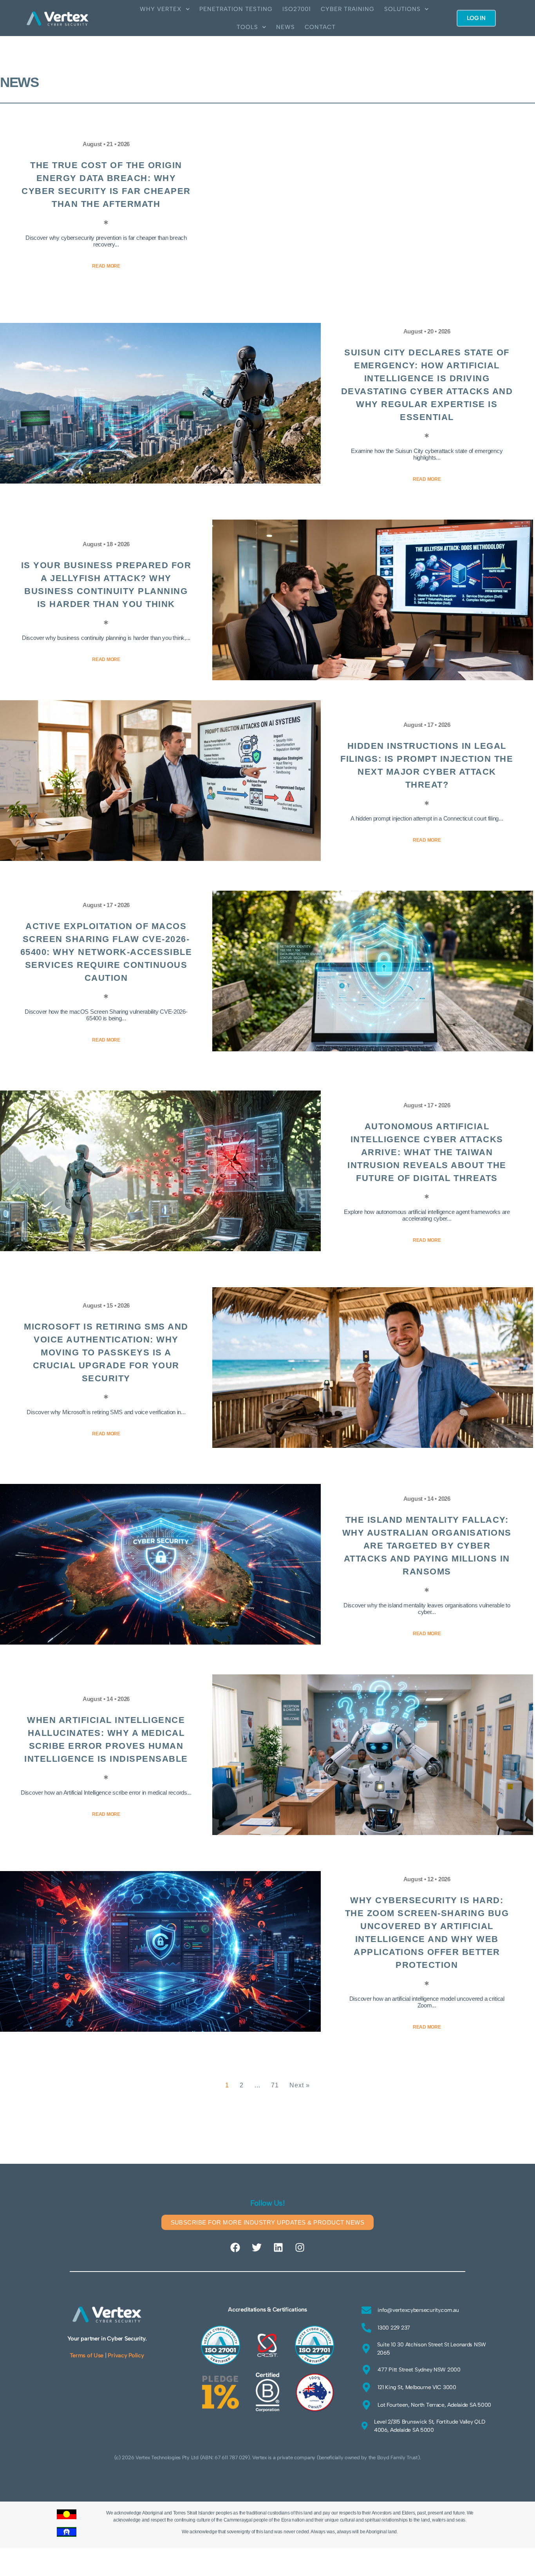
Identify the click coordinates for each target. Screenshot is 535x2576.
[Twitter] (257, 2248)
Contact (320, 27)
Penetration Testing (236, 9)
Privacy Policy (126, 2355)
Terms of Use (87, 2355)
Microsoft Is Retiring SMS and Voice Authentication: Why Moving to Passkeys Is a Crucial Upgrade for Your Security (106, 1352)
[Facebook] (235, 2248)
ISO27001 (297, 9)
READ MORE (106, 266)
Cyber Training (348, 9)
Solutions (402, 9)
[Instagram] (300, 2248)
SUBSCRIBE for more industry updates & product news (268, 2222)
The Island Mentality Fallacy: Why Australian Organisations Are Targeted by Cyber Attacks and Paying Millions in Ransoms (427, 1546)
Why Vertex (161, 9)
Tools (247, 27)
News (286, 27)
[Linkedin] (278, 2248)
